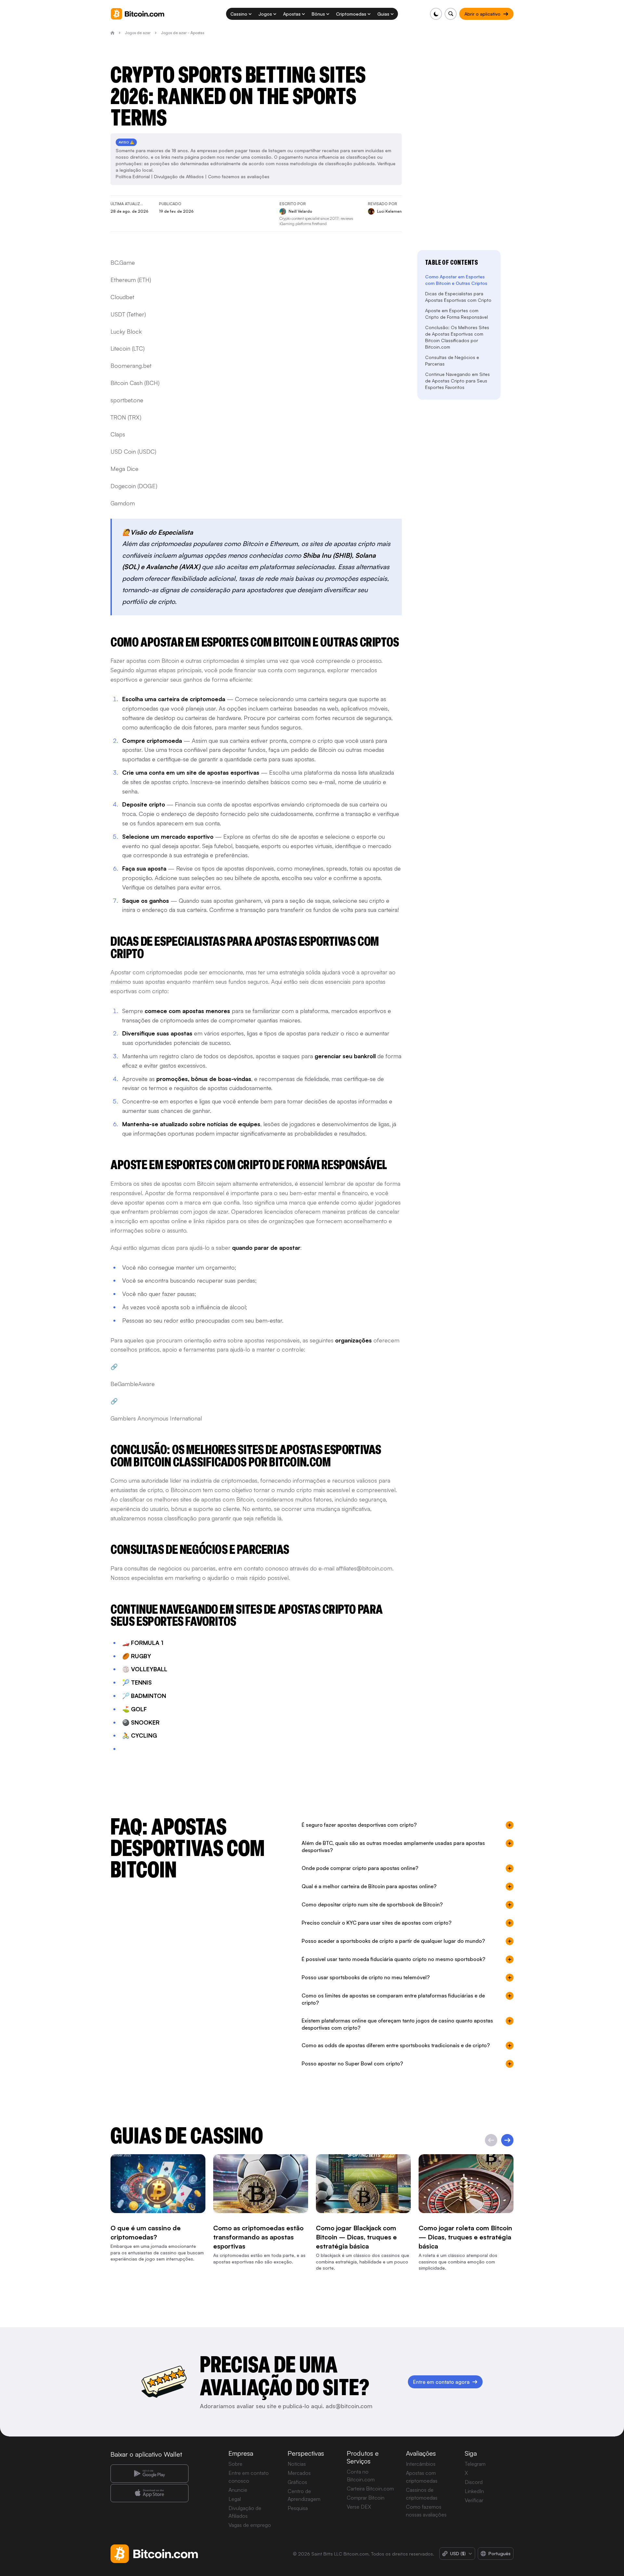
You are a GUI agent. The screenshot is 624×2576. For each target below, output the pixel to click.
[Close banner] (354, 1217)
